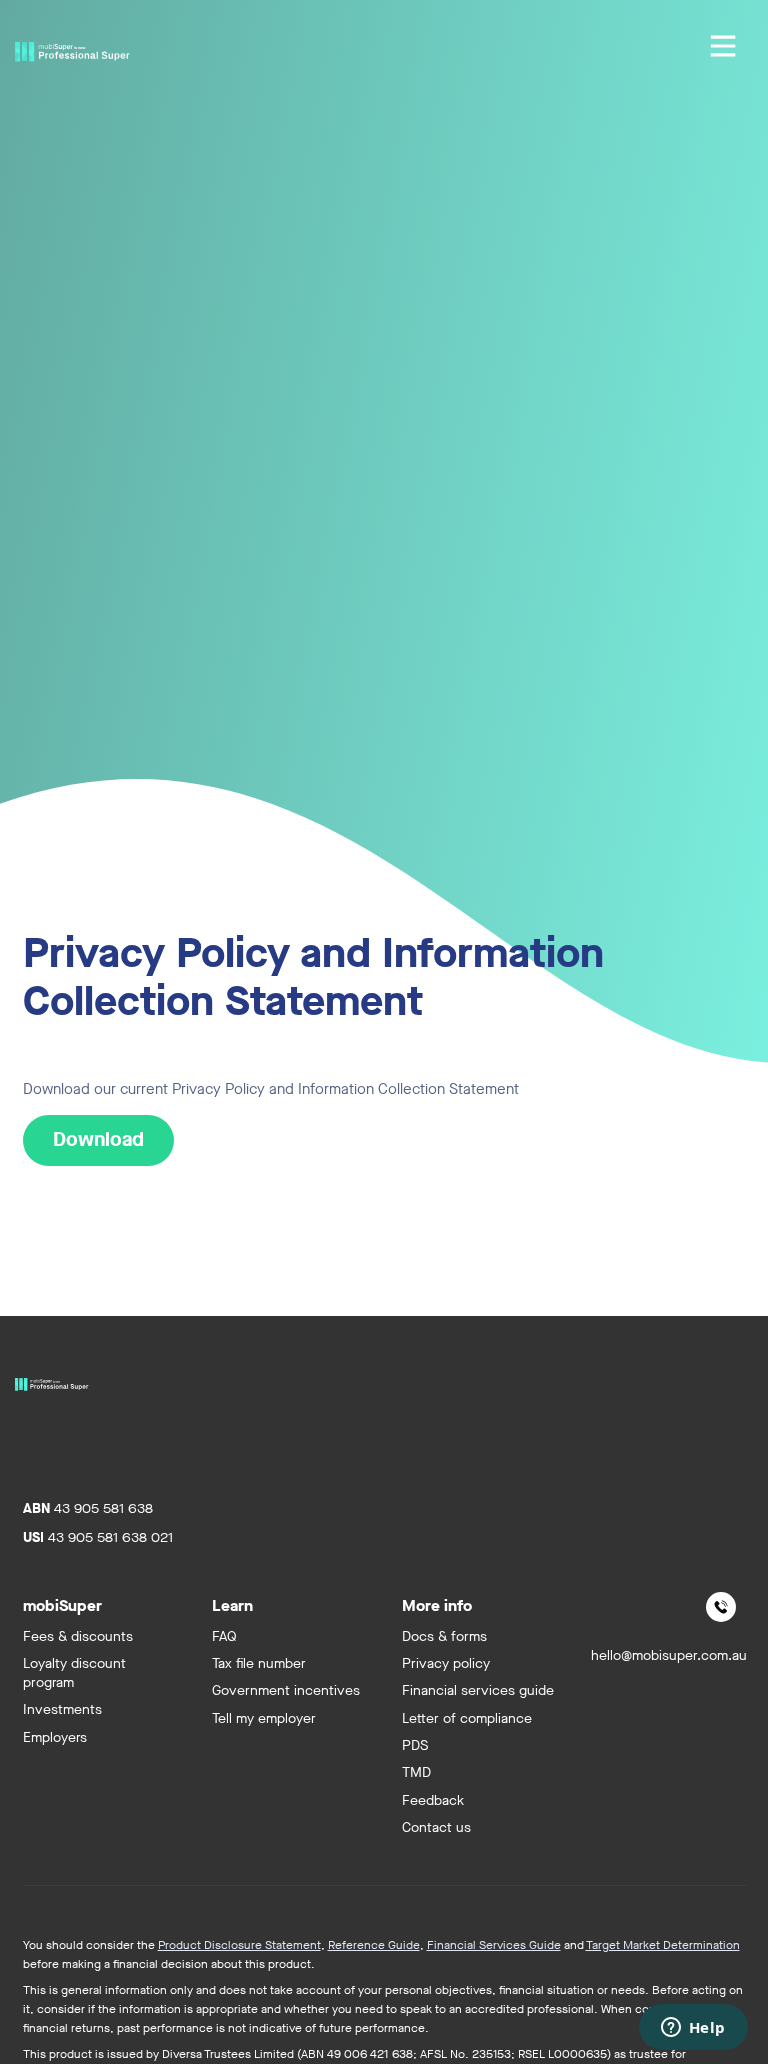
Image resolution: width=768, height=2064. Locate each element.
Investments (62, 1709)
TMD (416, 1772)
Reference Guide (374, 1945)
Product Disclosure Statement (239, 1945)
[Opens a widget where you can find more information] (693, 2029)
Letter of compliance (467, 1718)
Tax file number (259, 1663)
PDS (415, 1745)
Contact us (436, 1827)
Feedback (433, 1800)
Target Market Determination (663, 1945)
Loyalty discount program (74, 1673)
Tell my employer (264, 1718)
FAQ (224, 1636)
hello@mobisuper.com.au (669, 1655)
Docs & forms (444, 1636)
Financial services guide (478, 1690)
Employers (55, 1737)
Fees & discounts (78, 1636)
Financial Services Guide (494, 1945)
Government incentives (286, 1690)
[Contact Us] (721, 1607)
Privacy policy (446, 1663)
